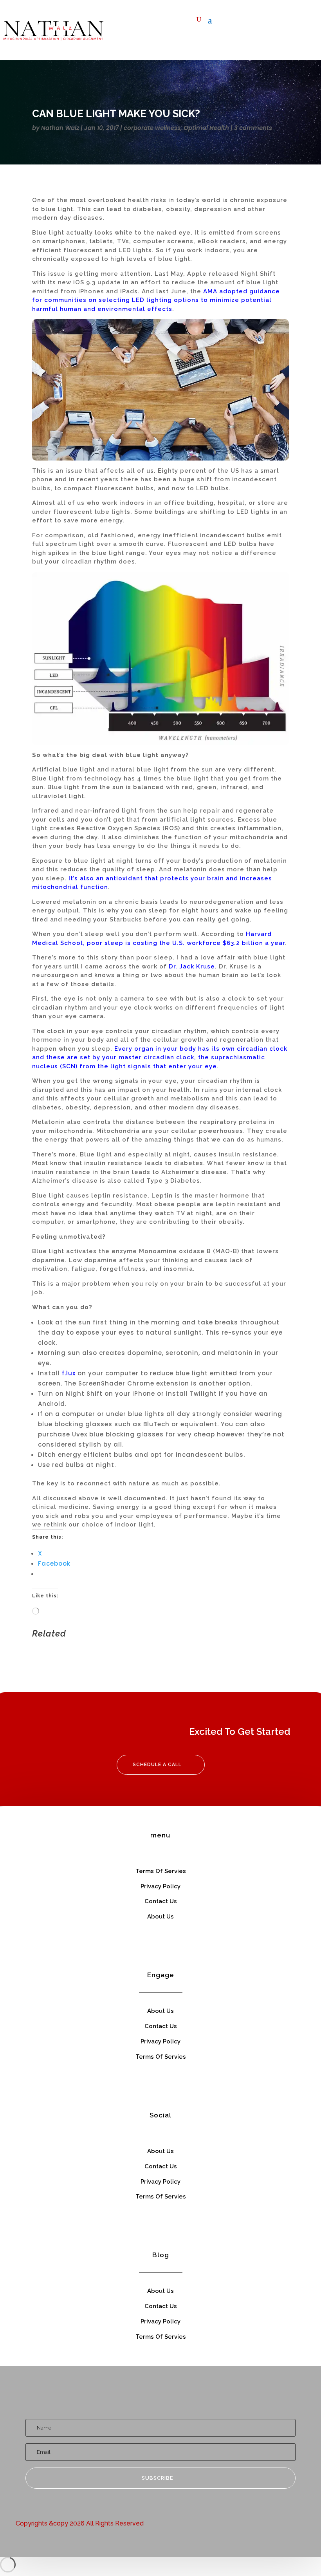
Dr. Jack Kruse (192, 966)
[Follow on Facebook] (220, 22)
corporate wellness (152, 128)
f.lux (69, 1373)
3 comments (253, 128)
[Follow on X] (236, 22)
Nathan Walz (60, 128)
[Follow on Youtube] (252, 22)
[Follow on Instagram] (283, 22)
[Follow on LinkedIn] (267, 22)
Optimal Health (206, 128)
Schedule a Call (157, 1765)
